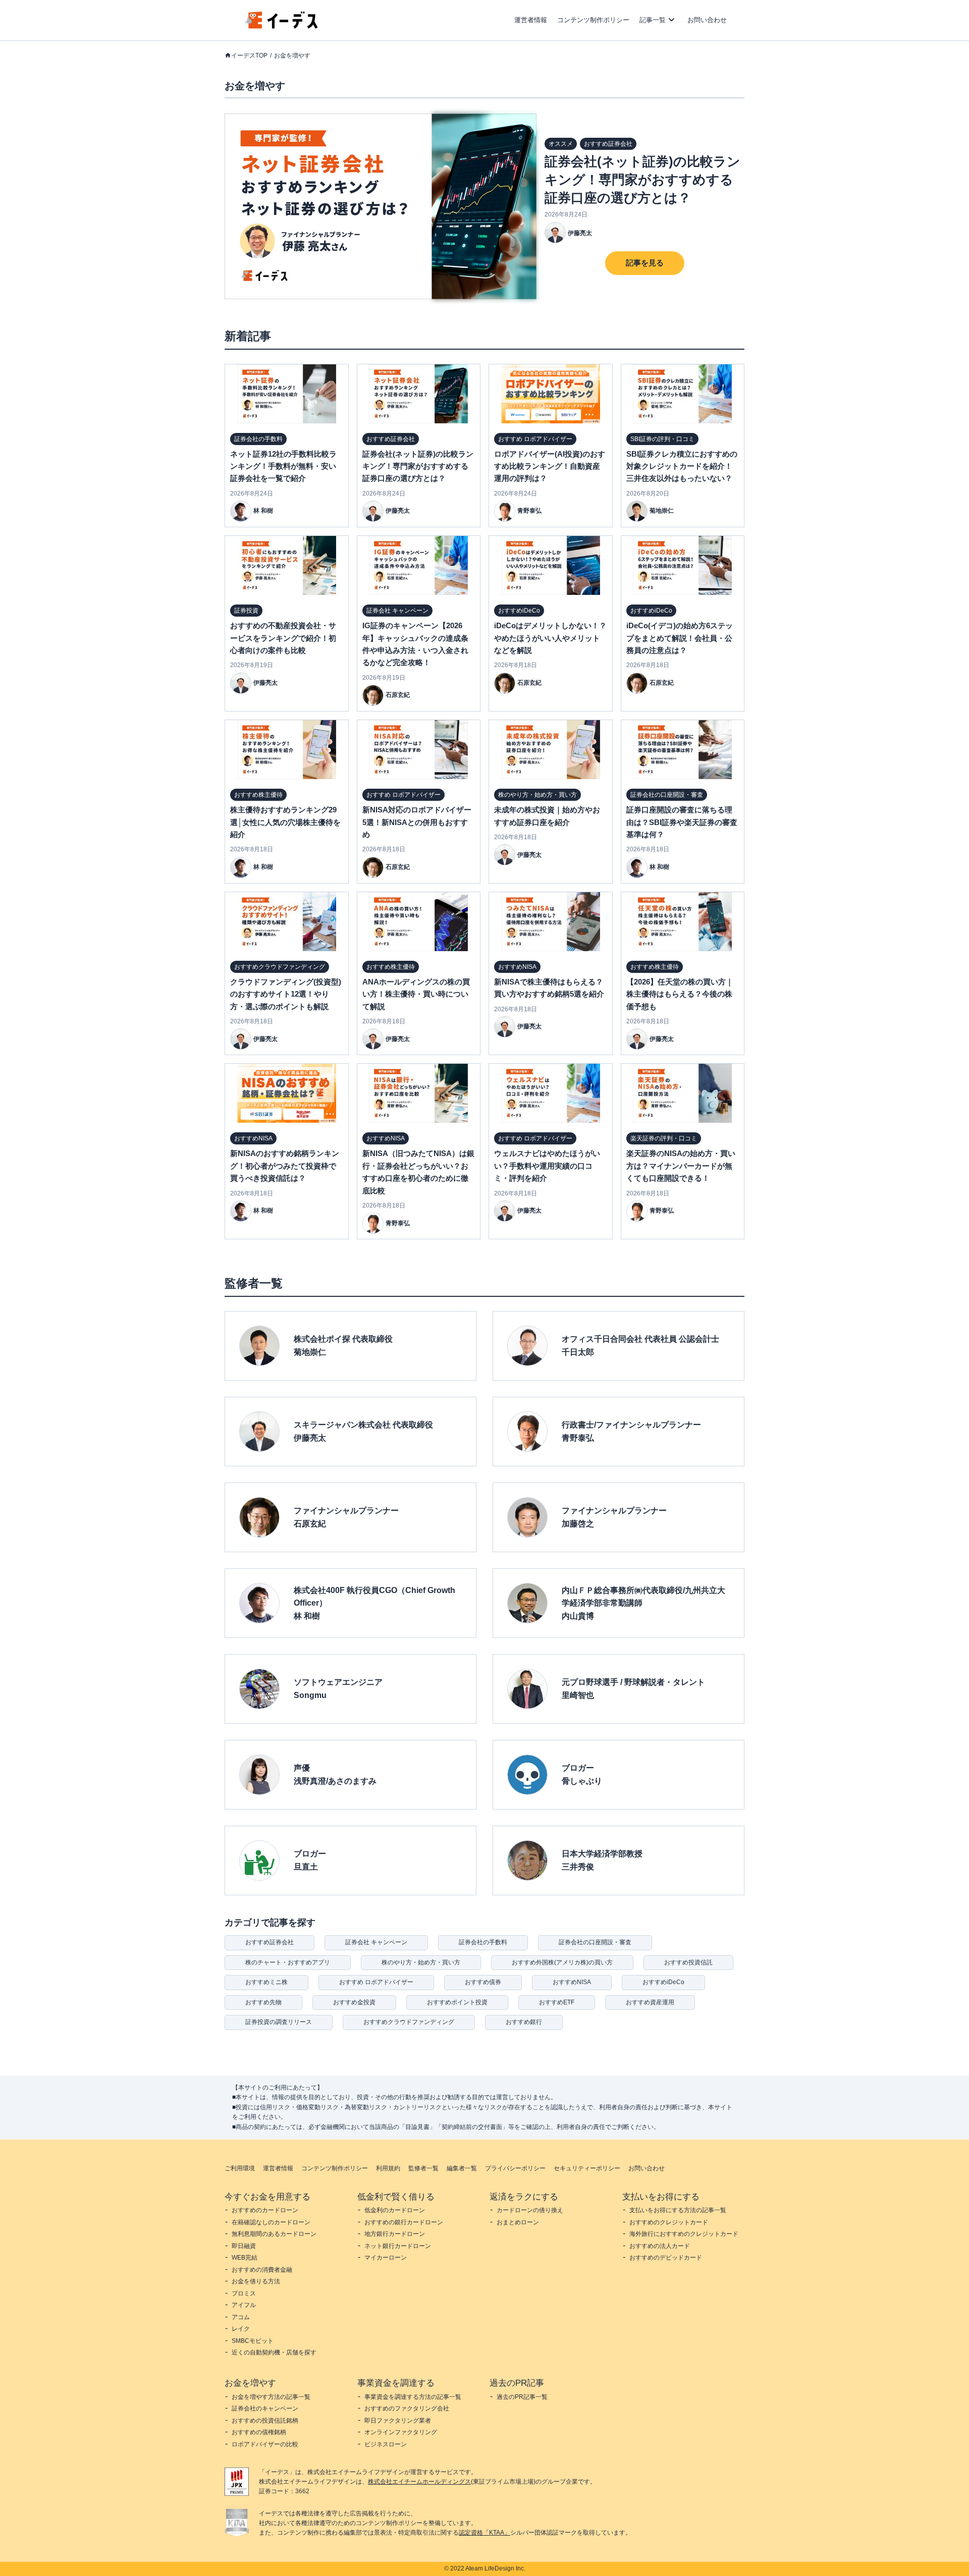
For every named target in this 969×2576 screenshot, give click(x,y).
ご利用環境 (240, 2168)
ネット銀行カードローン (398, 2246)
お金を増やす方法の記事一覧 (271, 2397)
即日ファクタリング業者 (398, 2421)
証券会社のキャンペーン (265, 2408)
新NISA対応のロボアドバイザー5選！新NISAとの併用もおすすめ (417, 822)
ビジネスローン (386, 2444)
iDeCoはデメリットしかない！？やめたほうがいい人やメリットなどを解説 (550, 638)
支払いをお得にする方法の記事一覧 (678, 2210)
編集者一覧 (462, 2168)
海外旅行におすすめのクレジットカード (684, 2234)
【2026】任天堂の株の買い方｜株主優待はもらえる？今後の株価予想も (680, 994)
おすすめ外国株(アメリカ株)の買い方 (562, 1962)
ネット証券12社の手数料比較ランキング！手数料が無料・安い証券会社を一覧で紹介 (283, 466)
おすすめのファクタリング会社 (407, 2408)
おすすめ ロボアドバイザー (376, 1982)
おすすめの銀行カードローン (404, 2222)
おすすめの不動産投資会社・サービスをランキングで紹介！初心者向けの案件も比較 (283, 638)
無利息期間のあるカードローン (274, 2234)
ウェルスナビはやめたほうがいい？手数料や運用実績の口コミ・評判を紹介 (547, 1166)
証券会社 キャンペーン (376, 1942)
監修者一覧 (423, 2168)
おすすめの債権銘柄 (259, 2432)
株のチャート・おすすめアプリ (288, 1962)
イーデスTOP (249, 56)
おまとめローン (518, 2222)
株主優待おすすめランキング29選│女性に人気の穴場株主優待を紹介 (285, 822)
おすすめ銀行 (524, 2022)
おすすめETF (557, 2002)
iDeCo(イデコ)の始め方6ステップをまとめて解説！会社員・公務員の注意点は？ (680, 638)
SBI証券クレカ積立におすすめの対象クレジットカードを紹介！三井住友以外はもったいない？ (682, 466)
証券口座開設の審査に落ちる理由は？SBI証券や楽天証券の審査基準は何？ (682, 822)
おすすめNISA (572, 1982)
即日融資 (244, 2246)
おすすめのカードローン (265, 2210)
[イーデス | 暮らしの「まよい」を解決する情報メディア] (282, 26)
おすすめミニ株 (266, 1982)
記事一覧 (653, 20)
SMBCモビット (253, 2341)
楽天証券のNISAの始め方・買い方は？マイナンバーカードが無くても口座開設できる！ (681, 1166)
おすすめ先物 (263, 2002)
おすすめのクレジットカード (669, 2222)
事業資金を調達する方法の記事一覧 (413, 2397)
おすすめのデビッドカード (666, 2258)
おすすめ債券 (483, 1982)
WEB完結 (245, 2258)
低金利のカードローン (395, 2210)
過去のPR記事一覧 (522, 2397)
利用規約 (388, 2168)
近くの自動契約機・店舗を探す (274, 2352)
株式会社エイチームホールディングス (419, 2482)
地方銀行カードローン (395, 2234)
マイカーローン (386, 2258)
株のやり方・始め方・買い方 (421, 1962)
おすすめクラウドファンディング (409, 2022)
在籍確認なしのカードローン (271, 2222)
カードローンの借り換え (530, 2210)
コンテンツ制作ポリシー (593, 20)
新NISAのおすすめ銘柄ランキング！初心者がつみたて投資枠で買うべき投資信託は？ (285, 1166)
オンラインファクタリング (401, 2432)
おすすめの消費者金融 (262, 2270)
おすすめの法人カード (660, 2246)
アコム (241, 2317)
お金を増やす (292, 56)
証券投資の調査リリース (279, 2022)
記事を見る (645, 263)
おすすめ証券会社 (270, 1942)
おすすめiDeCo (663, 1982)
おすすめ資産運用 (650, 2002)
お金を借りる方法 (256, 2281)
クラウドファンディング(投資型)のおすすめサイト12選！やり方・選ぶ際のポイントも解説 (286, 994)
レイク (241, 2329)
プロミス (244, 2293)
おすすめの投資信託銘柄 (265, 2421)
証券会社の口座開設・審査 (595, 1942)
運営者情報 (531, 20)
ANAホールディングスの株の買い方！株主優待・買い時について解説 (416, 994)
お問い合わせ (707, 20)
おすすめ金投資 (354, 2002)
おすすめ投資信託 (688, 1962)
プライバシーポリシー (515, 2168)
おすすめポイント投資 (457, 2002)
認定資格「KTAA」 (484, 2533)
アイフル (244, 2305)
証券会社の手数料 (483, 1942)
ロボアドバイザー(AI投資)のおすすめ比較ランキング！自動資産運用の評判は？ (550, 466)
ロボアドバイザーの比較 (265, 2444)
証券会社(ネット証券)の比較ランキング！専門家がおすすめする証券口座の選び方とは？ (642, 180)
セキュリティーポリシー (587, 2168)
